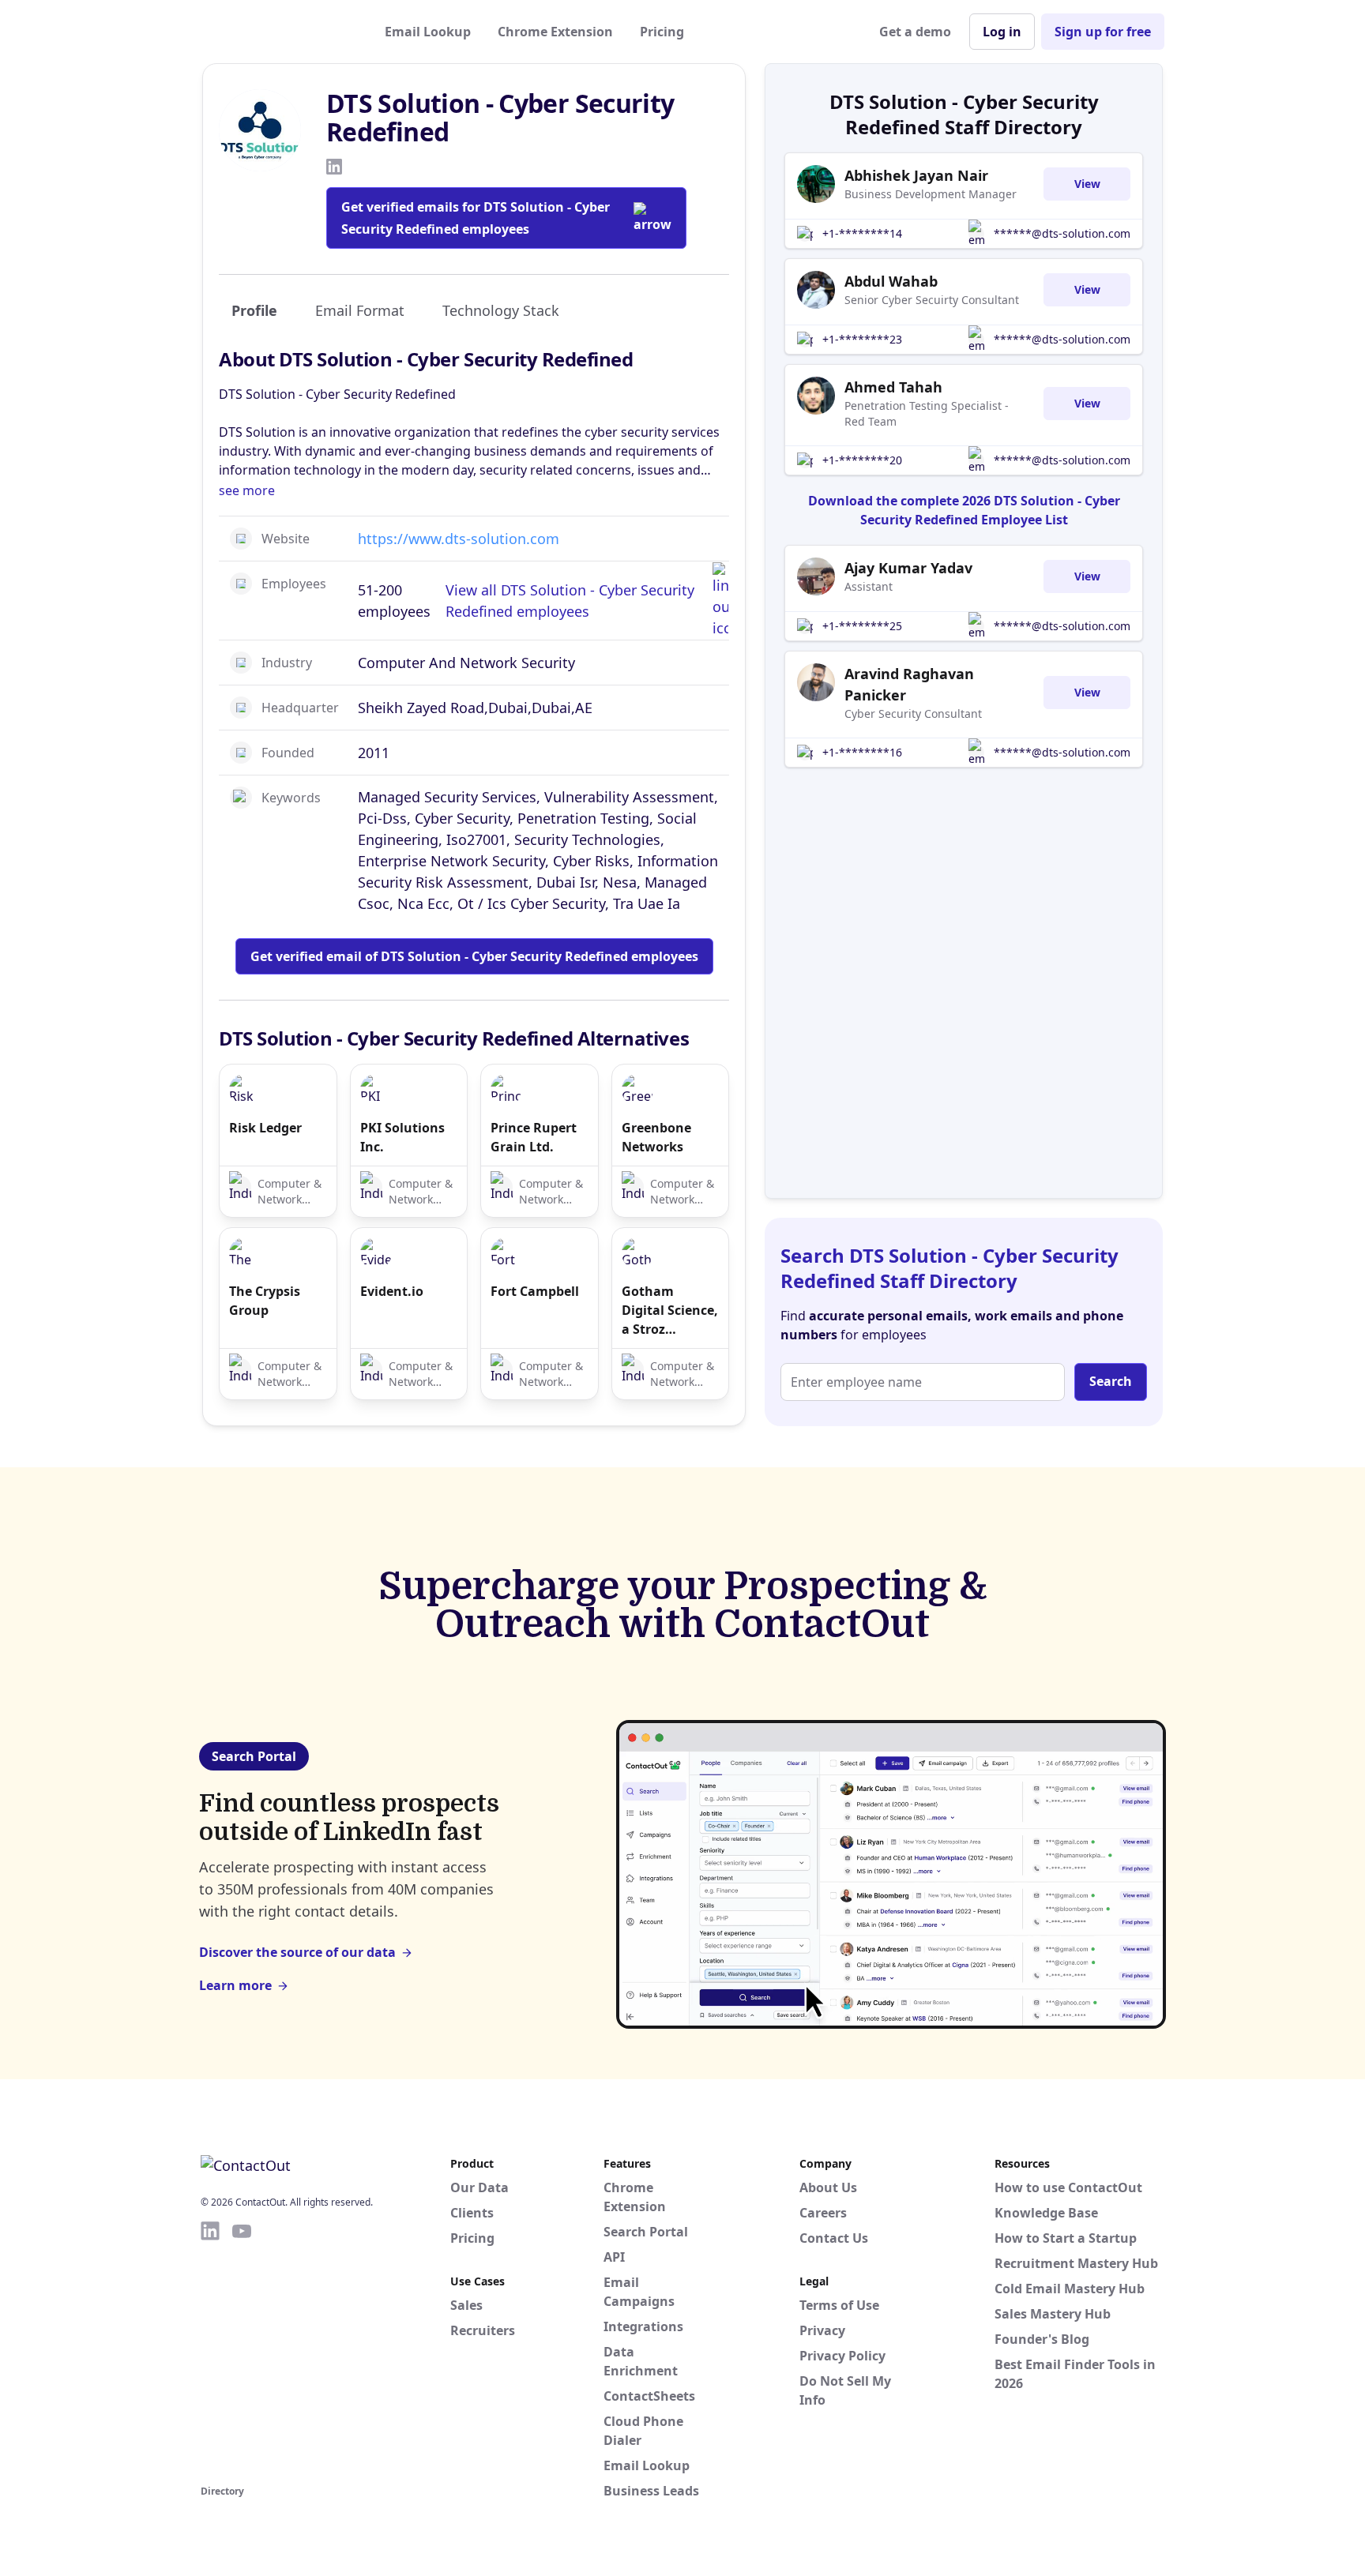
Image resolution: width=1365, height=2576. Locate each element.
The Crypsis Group (265, 1301)
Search (1111, 1381)
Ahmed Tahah (893, 387)
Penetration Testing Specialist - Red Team (927, 413)
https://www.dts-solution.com (459, 539)
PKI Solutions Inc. (402, 1137)
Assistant (869, 586)
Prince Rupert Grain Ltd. (534, 1137)
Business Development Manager (931, 194)
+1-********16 (862, 752)
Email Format (360, 310)
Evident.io (392, 1291)
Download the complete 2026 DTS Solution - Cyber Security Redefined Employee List (964, 510)
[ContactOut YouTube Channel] (242, 2350)
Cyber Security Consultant (913, 713)
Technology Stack (501, 310)
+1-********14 (862, 233)
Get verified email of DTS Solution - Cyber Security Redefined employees (474, 956)
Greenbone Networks (656, 1137)
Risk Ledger (265, 1128)
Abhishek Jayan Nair (916, 175)
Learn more (235, 1985)
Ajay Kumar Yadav (908, 568)
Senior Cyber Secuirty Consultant (932, 300)
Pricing (662, 32)
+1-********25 (862, 626)
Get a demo (915, 32)
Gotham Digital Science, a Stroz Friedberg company (670, 1311)
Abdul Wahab (891, 281)
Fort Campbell (535, 1291)
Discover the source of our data (297, 1952)
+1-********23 (862, 339)
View (1087, 184)
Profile (254, 310)
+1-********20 (862, 460)
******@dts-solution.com (1062, 233)
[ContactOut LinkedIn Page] (210, 2350)
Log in (1002, 32)
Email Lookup (428, 32)
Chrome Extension (555, 32)
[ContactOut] (278, 32)
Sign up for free (1103, 32)
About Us (828, 2187)
